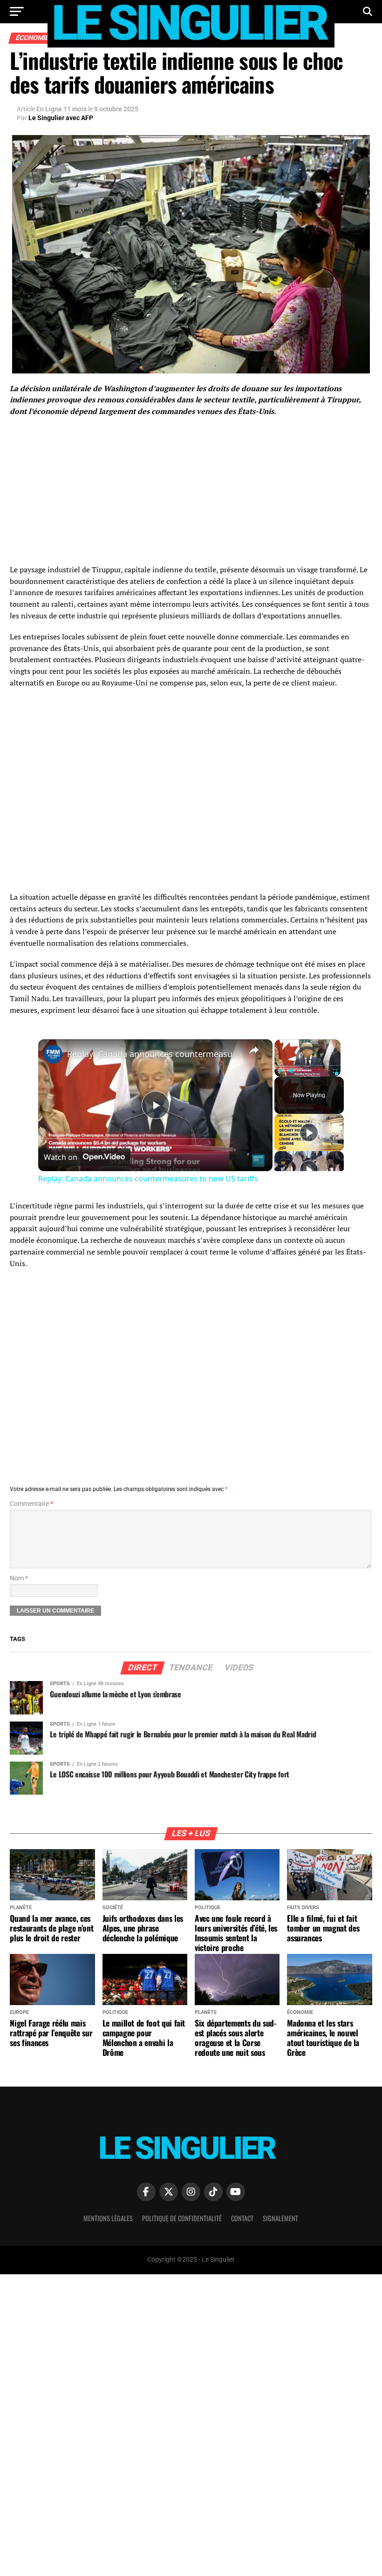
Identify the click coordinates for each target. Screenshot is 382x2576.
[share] (254, 1050)
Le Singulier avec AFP (61, 118)
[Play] (280, 1071)
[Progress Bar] (307, 1065)
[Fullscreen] (335, 1071)
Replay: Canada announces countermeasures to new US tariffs (154, 1054)
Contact (242, 2218)
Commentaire (31, 1504)
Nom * (19, 1578)
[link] (53, 1054)
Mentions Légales (108, 2218)
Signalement (280, 2218)
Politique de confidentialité (182, 2218)
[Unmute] (291, 1071)
